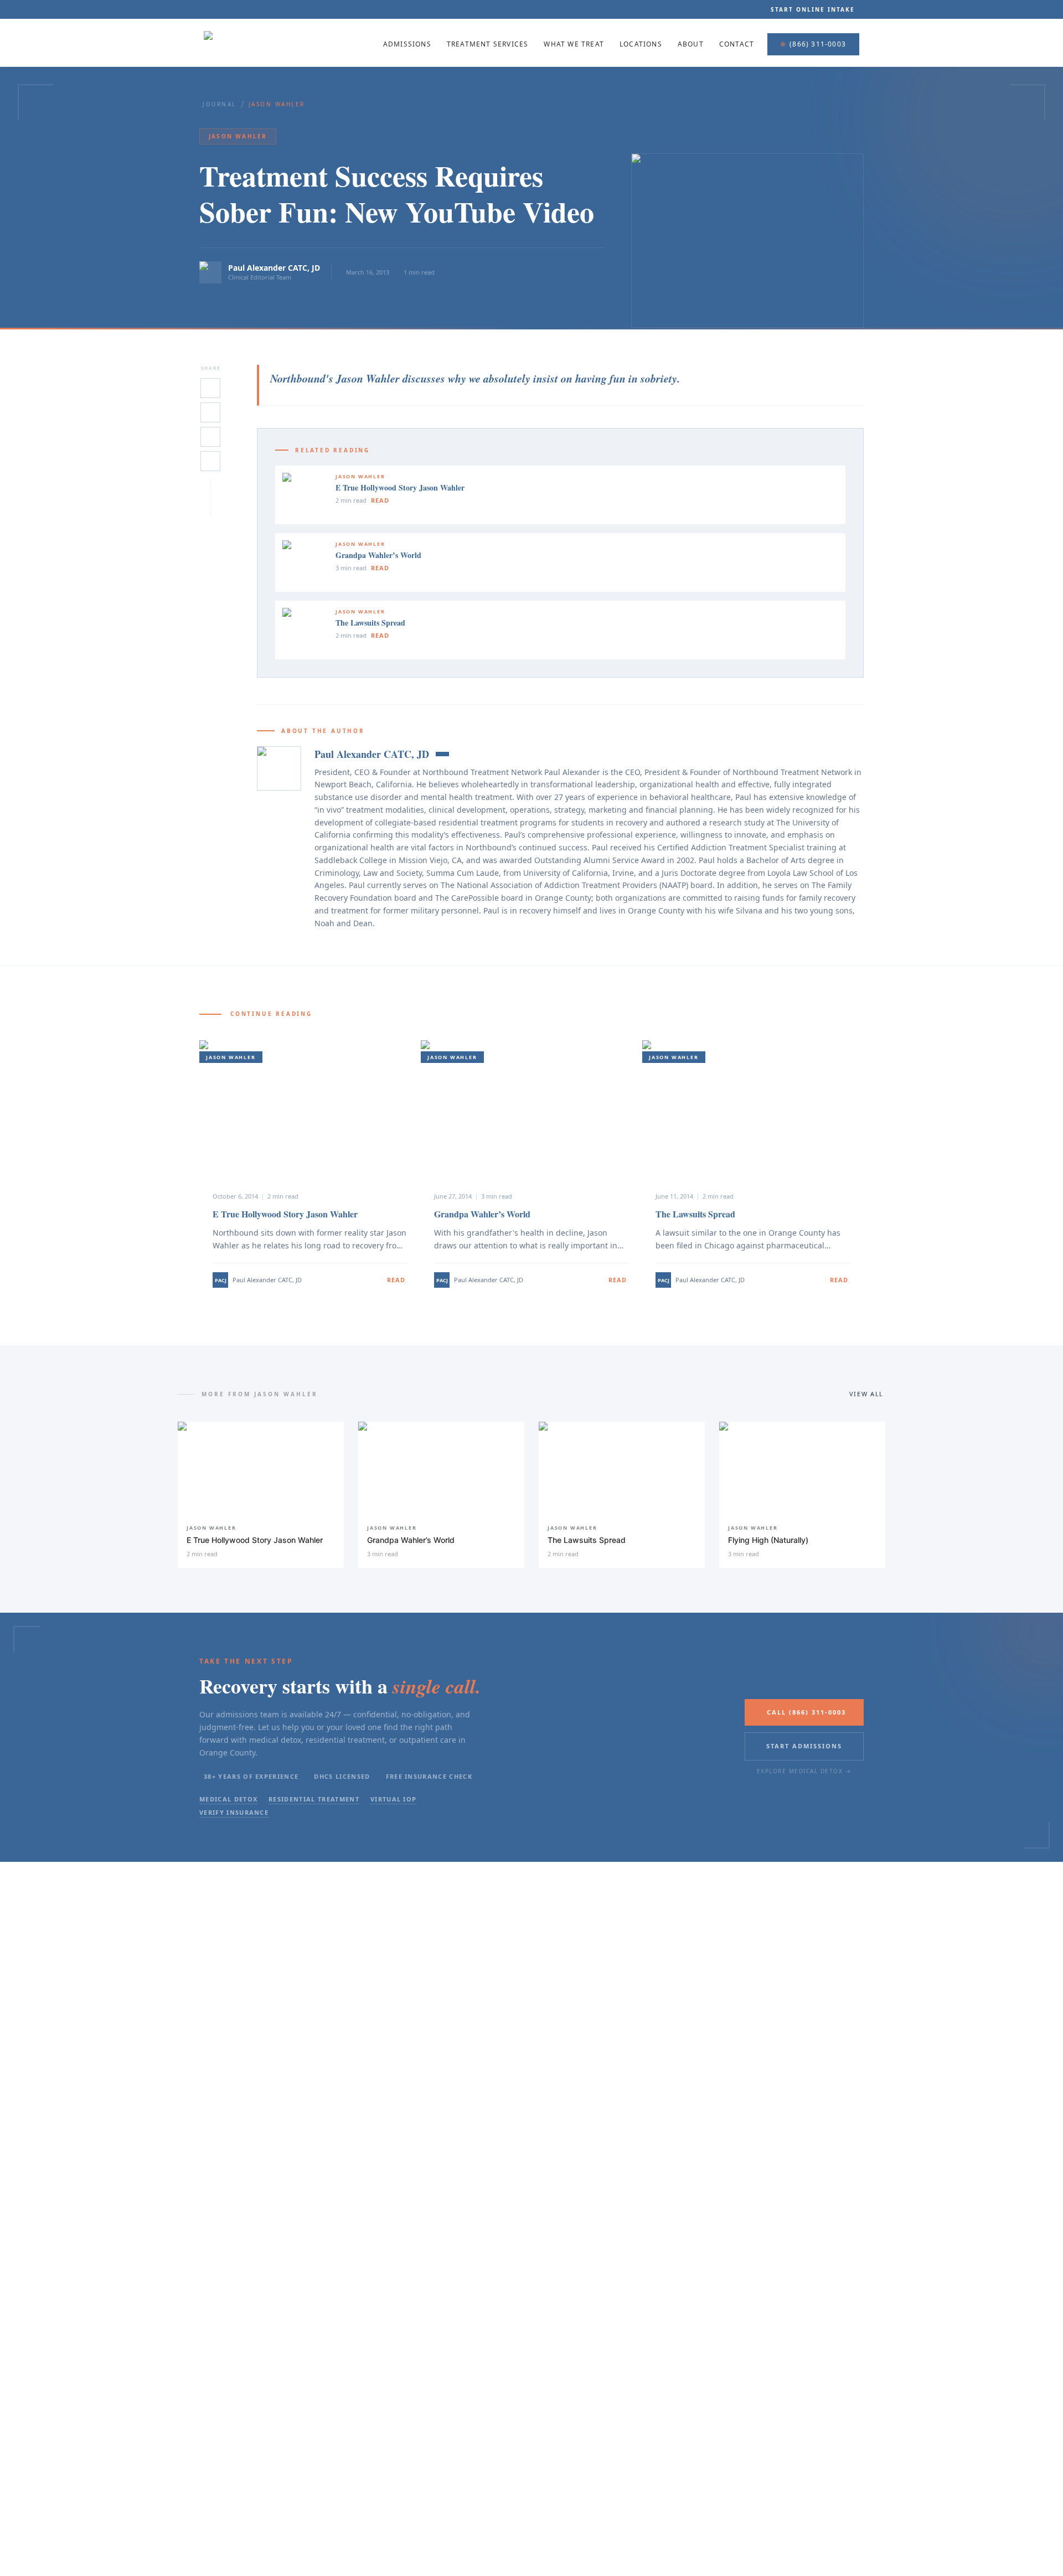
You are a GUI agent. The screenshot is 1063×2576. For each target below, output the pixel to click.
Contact (737, 44)
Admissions (407, 44)
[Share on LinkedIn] (210, 412)
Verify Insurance (234, 1812)
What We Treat (574, 44)
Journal (220, 104)
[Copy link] (210, 461)
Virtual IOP (394, 1799)
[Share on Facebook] (210, 437)
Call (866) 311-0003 (806, 1712)
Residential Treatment (314, 1799)
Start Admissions (804, 1746)
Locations (641, 44)
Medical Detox (228, 1799)
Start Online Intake (813, 9)
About (691, 44)
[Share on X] (210, 388)
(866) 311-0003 (818, 44)
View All (866, 1394)
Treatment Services (488, 44)
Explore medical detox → (804, 1771)
